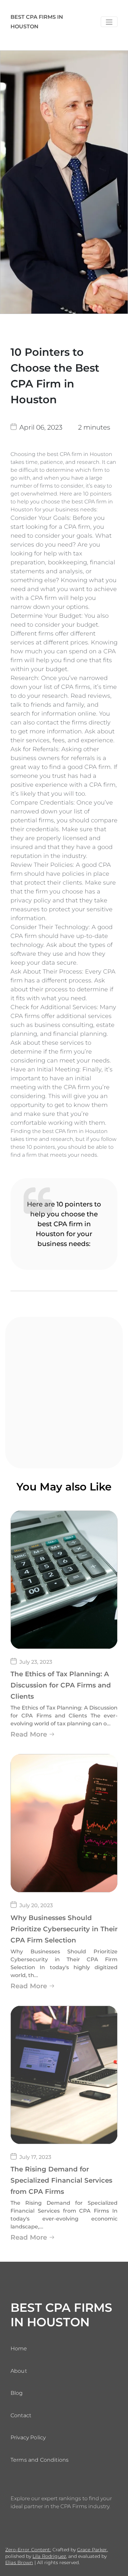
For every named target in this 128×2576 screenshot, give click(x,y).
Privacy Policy (28, 2437)
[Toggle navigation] (109, 22)
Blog (17, 2393)
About (19, 2371)
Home (19, 2349)
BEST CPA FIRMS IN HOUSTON (37, 22)
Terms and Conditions (40, 2460)
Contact (21, 2415)
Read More (29, 1734)
